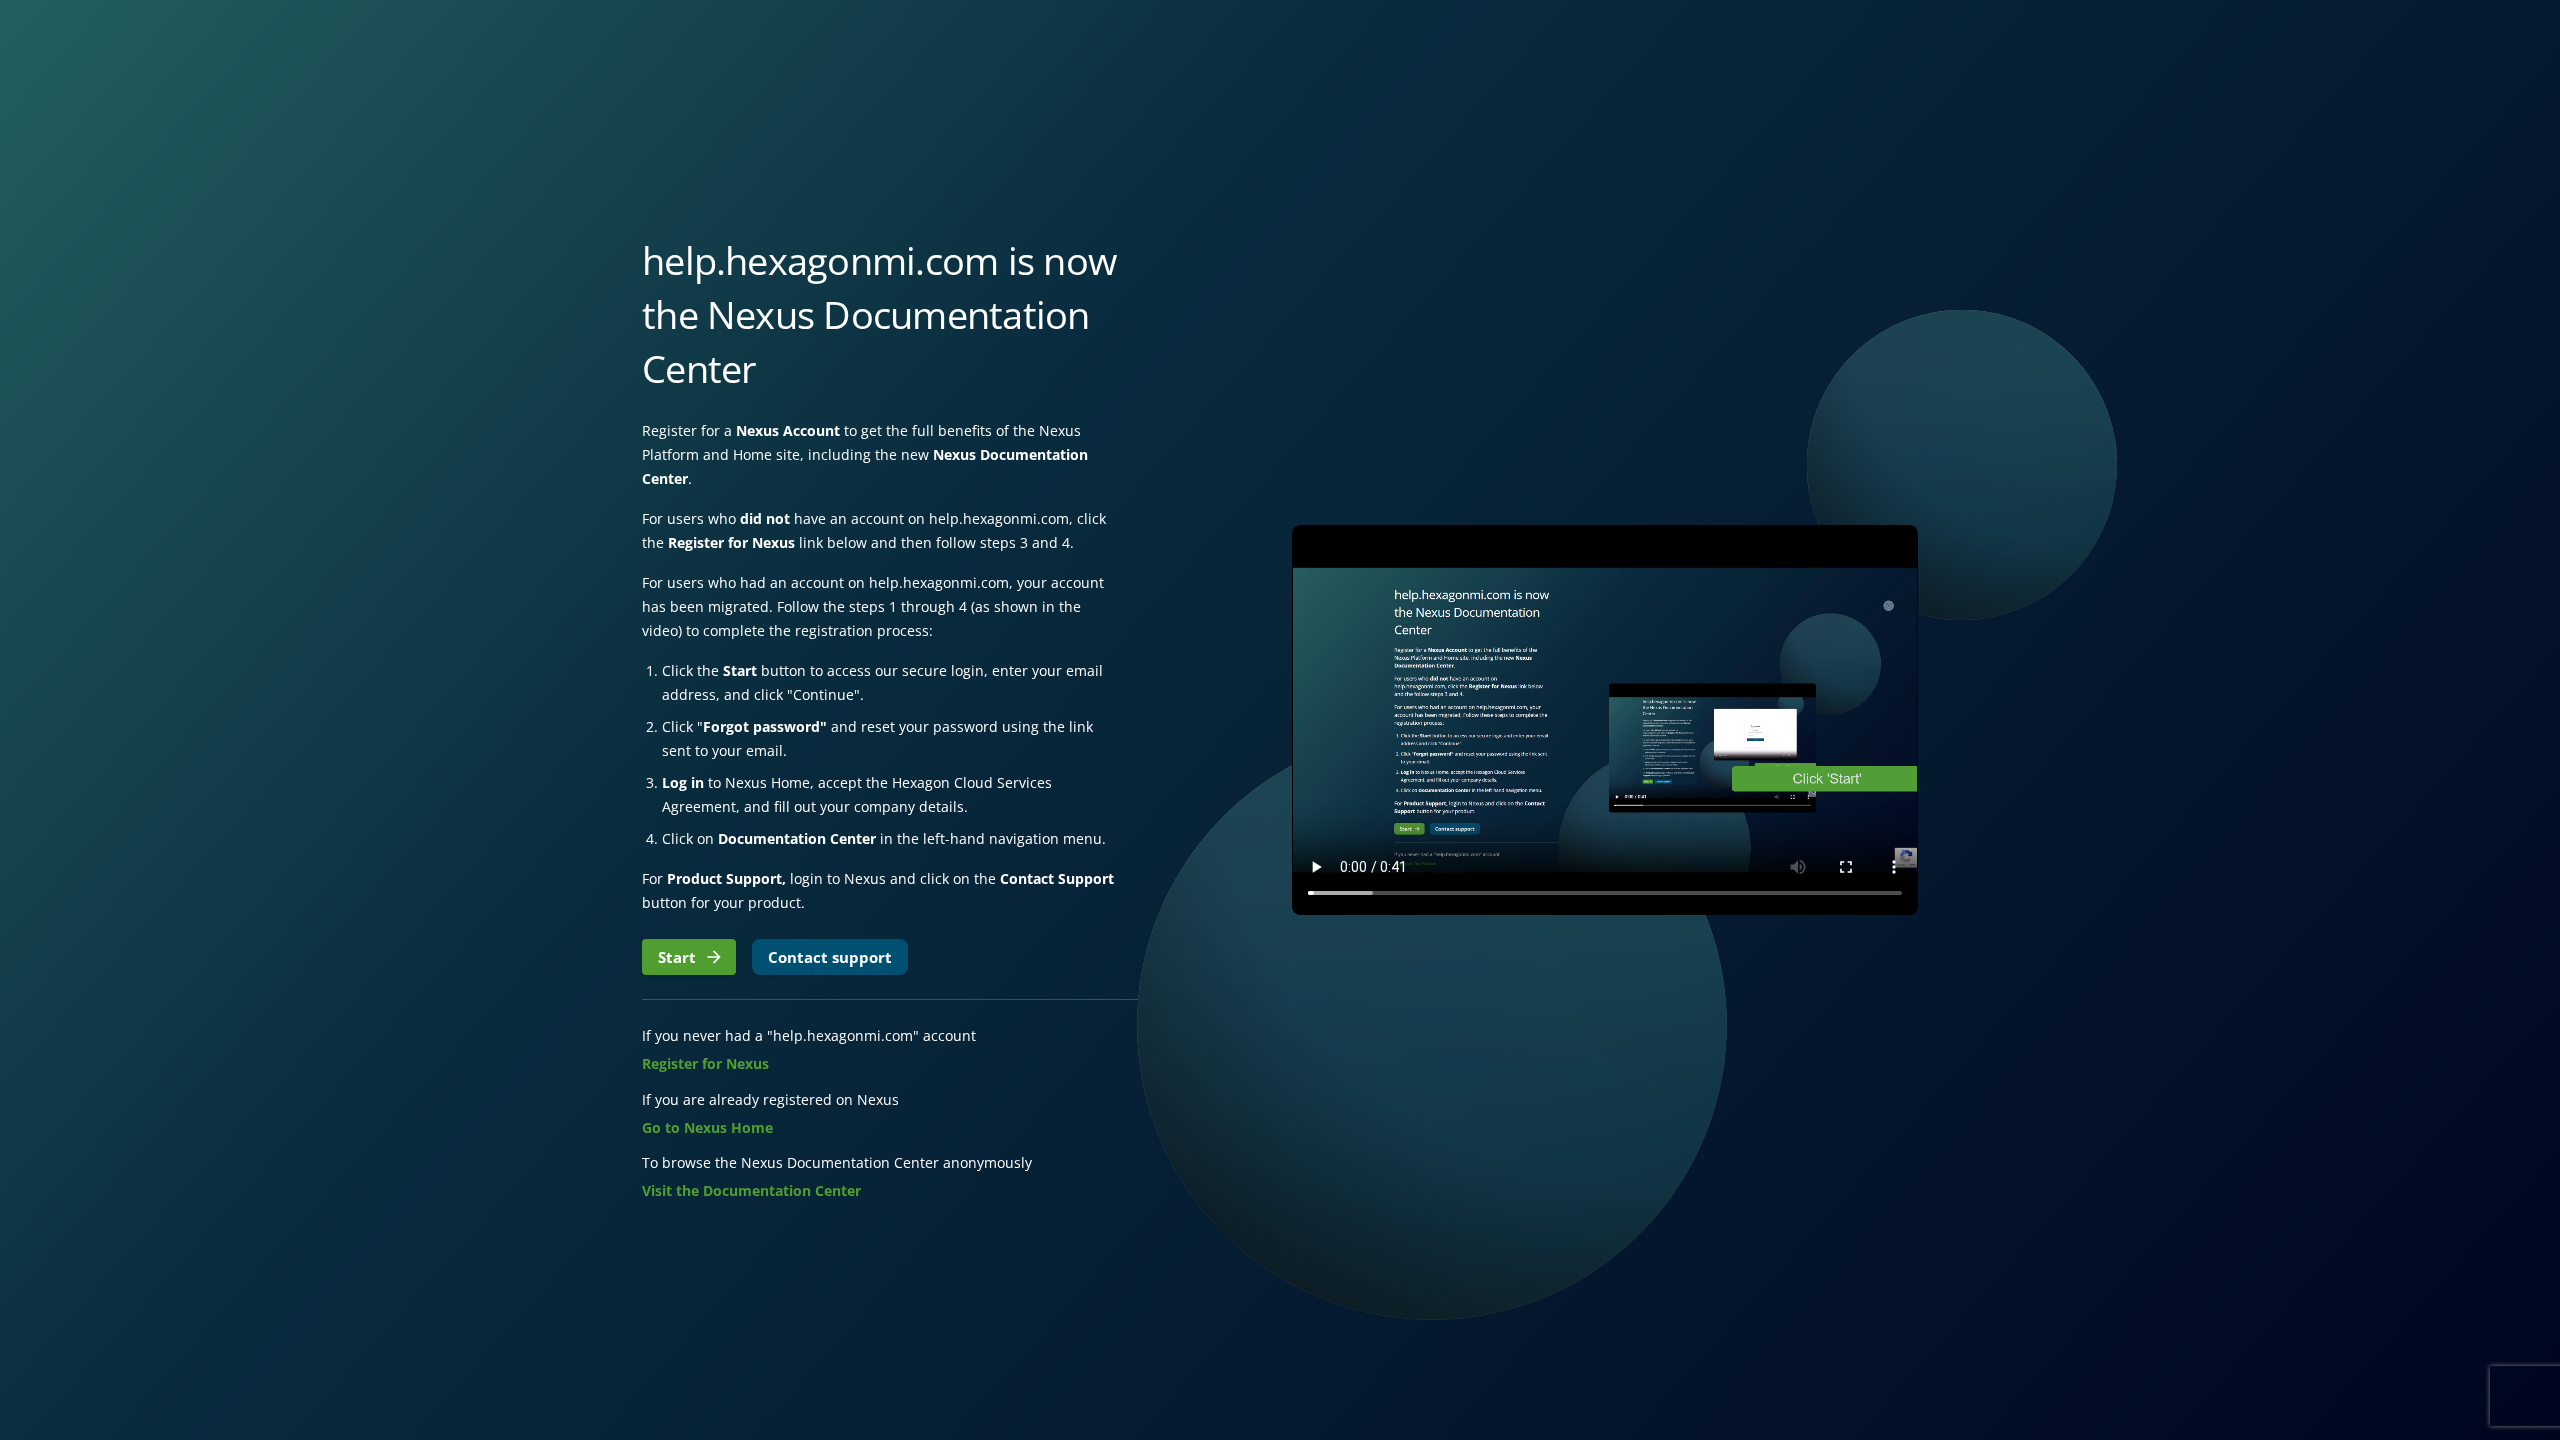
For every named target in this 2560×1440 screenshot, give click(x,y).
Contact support (830, 957)
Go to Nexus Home (707, 1127)
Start (677, 957)
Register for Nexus (705, 1063)
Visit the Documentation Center (751, 1190)
